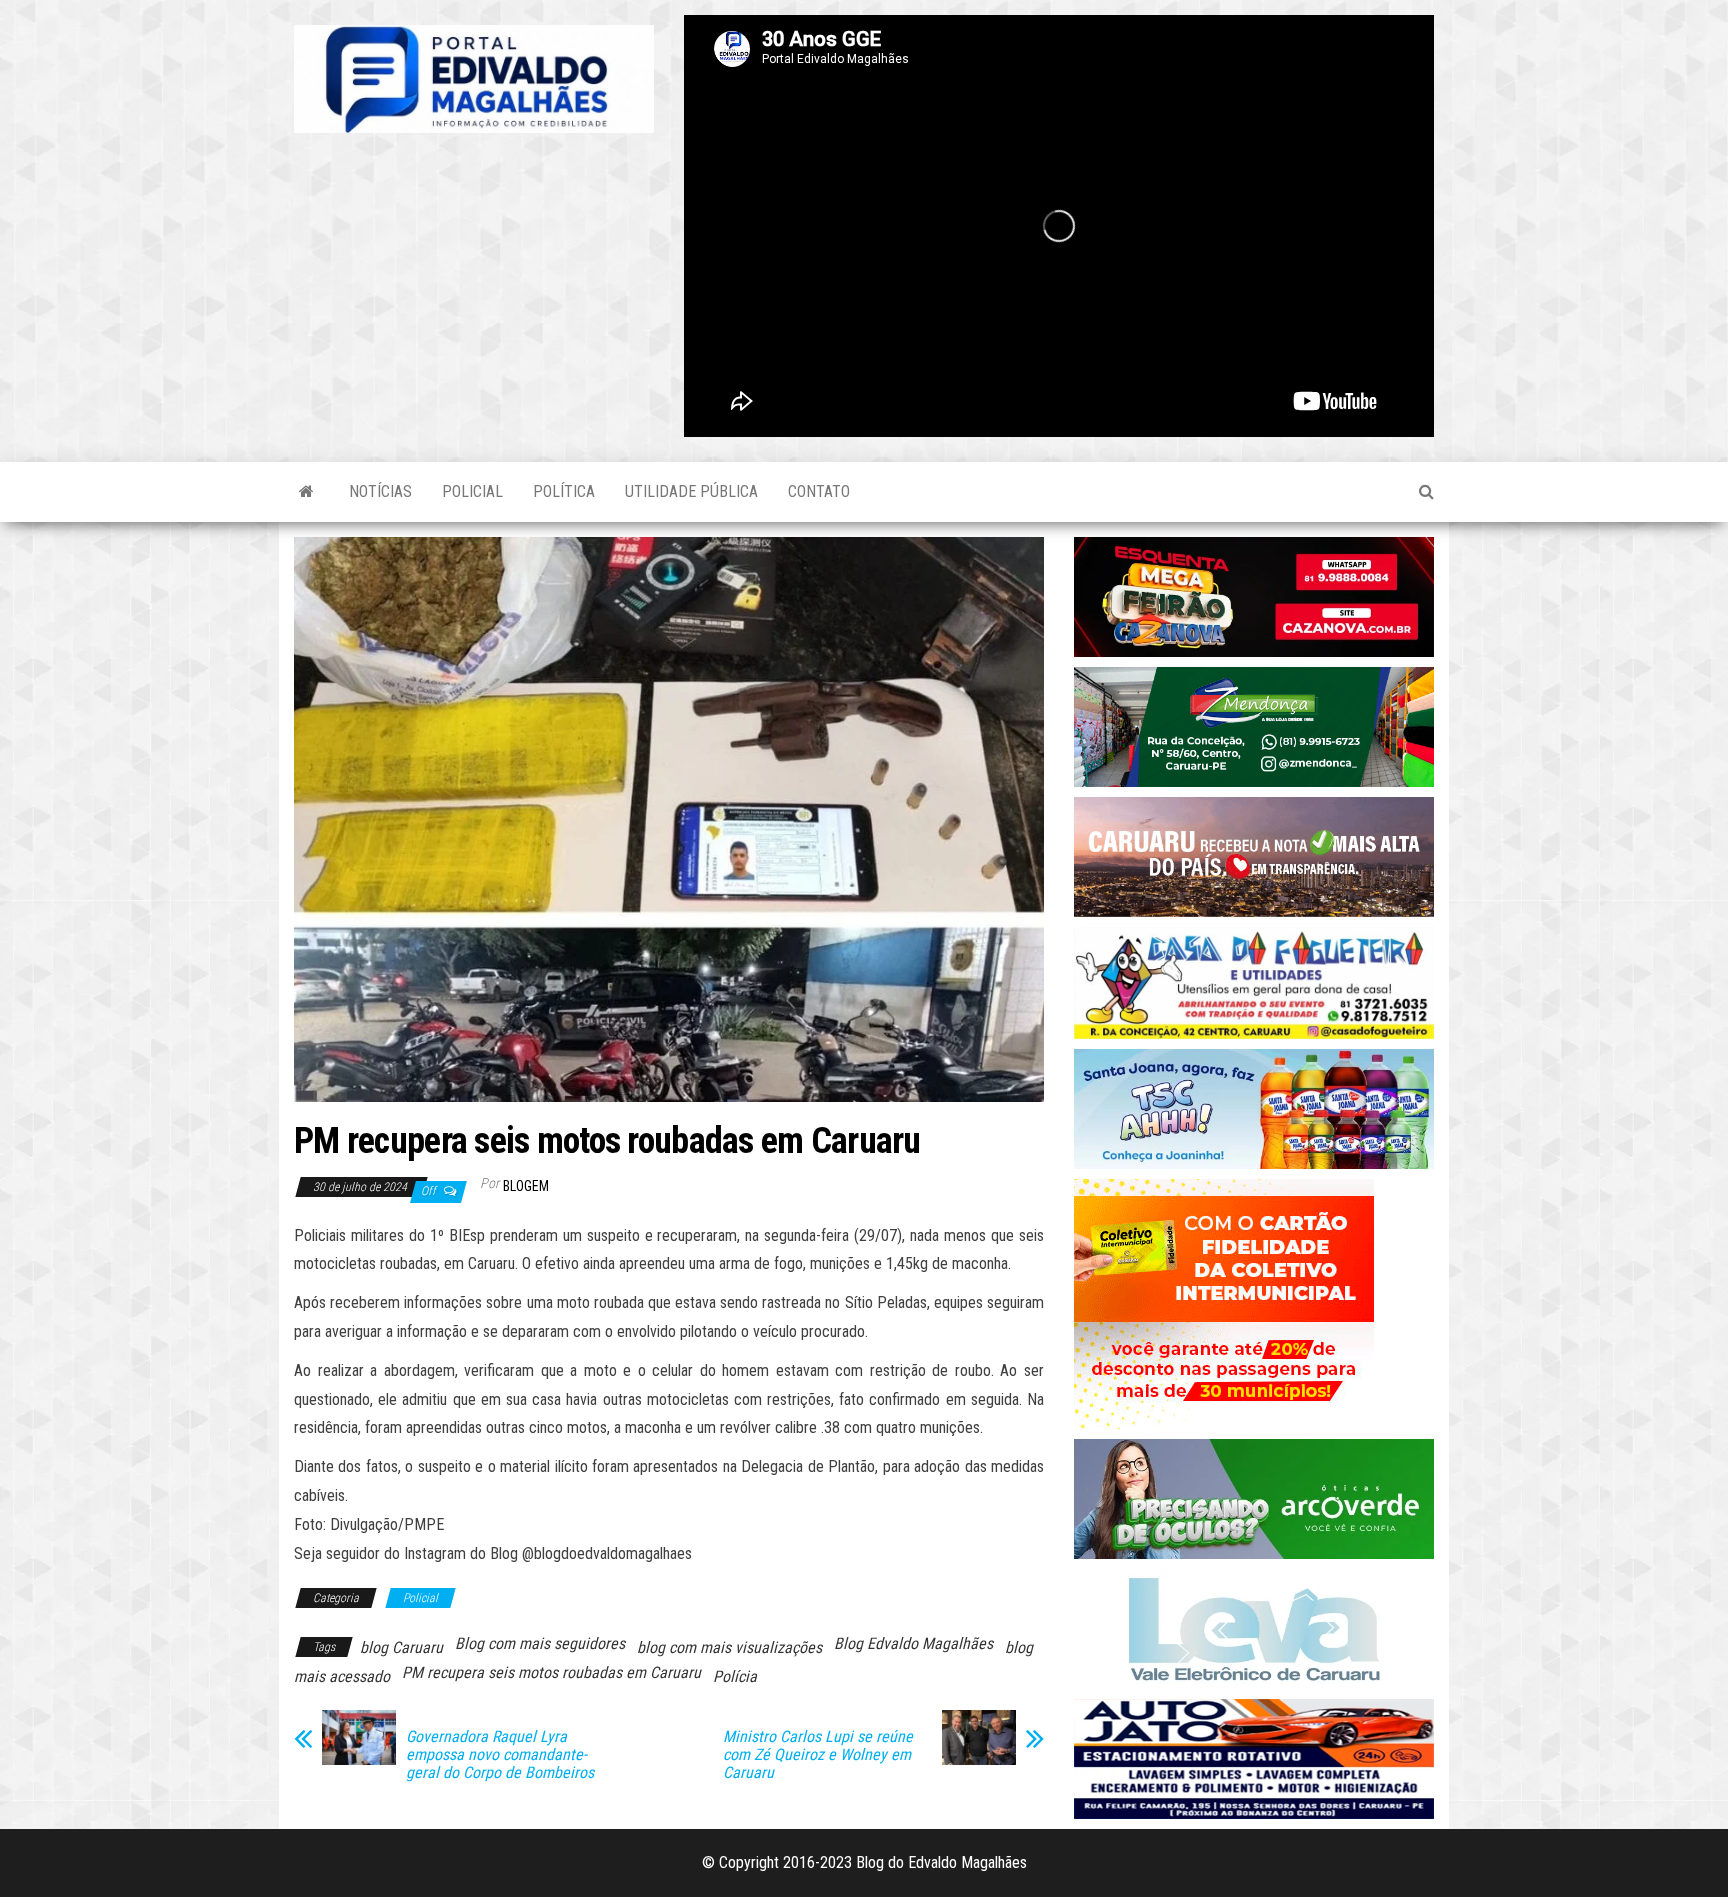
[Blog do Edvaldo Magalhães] (306, 492)
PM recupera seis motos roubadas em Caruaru (551, 1672)
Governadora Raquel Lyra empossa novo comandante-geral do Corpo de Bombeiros (500, 1755)
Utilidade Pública (691, 491)
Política (564, 491)
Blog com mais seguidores (540, 1643)
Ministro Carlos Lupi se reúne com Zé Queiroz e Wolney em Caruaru (818, 1755)
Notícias (380, 491)
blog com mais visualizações (729, 1647)
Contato (819, 491)
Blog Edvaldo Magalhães (913, 1643)
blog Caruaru (401, 1647)
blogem (526, 1186)
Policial (472, 491)
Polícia (735, 1676)
